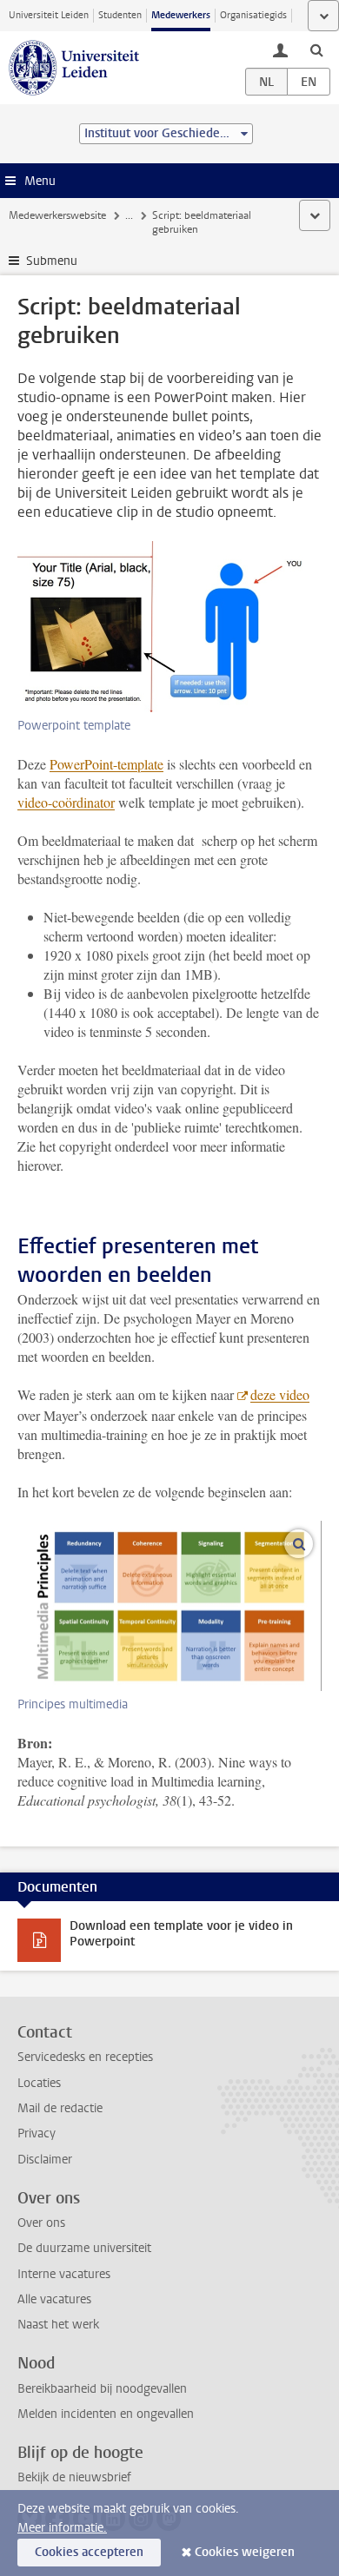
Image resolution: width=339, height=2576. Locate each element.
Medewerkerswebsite (57, 215)
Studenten (120, 15)
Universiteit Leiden (49, 15)
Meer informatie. (62, 2528)
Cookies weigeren (245, 2552)
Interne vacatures (64, 2274)
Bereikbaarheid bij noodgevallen (102, 2389)
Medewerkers (181, 15)
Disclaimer (45, 2160)
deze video (280, 1394)
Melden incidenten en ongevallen (106, 2414)
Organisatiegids (253, 15)
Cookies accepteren (89, 2552)
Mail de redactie (60, 2108)
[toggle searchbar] (316, 50)
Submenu (52, 261)
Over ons (41, 2223)
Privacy (37, 2133)
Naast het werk (58, 2325)
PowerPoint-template (106, 764)
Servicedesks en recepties (85, 2057)
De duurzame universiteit (84, 2248)
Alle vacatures (54, 2299)
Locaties (39, 2083)
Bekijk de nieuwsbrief (74, 2477)
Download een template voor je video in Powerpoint (181, 1934)
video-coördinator (66, 802)
